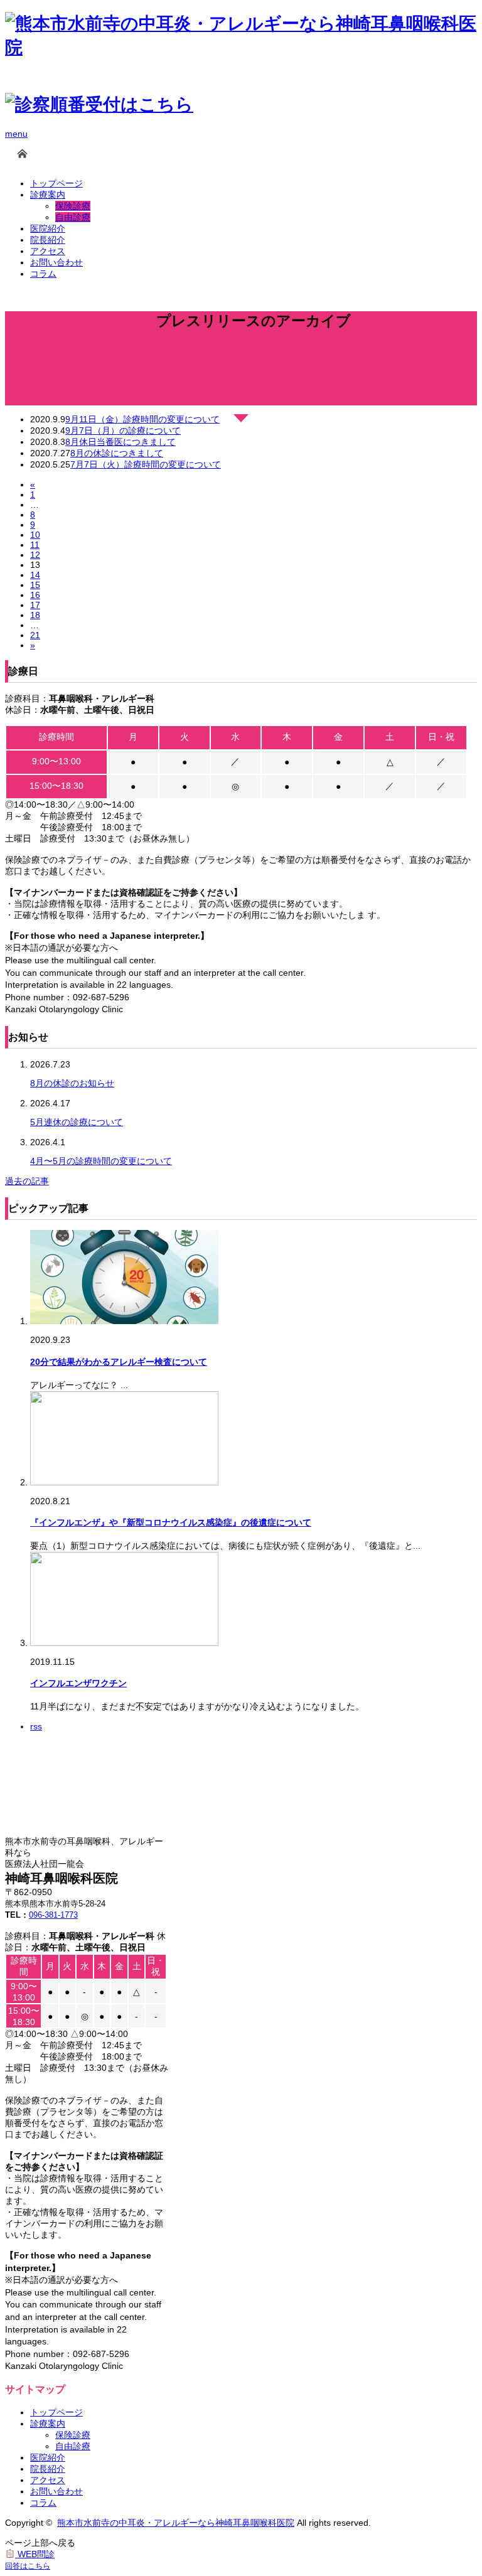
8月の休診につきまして (117, 453)
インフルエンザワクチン (78, 1683)
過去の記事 (27, 1181)
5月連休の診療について (77, 1122)
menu (16, 134)
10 (35, 535)
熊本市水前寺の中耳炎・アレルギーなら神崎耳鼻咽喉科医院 (176, 2523)
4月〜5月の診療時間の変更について (101, 1161)
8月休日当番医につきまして (120, 442)
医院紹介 (48, 228)
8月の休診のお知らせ (72, 1083)
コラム (43, 274)
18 (35, 615)
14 (35, 575)
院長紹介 (48, 240)
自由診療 (73, 217)
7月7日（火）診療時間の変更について (146, 464)
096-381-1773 (53, 1915)
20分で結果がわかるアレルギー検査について (119, 1362)
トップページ (56, 183)
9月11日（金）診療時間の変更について (142, 419)
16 (35, 595)
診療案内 (48, 195)
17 (35, 605)
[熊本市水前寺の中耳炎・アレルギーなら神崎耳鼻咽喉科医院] (241, 47)
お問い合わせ (56, 262)
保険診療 (73, 206)
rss (36, 1726)
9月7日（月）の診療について (123, 430)
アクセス (48, 251)
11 (35, 545)
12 (35, 555)
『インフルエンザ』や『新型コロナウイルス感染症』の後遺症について (171, 1522)
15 (35, 585)
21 (35, 635)
